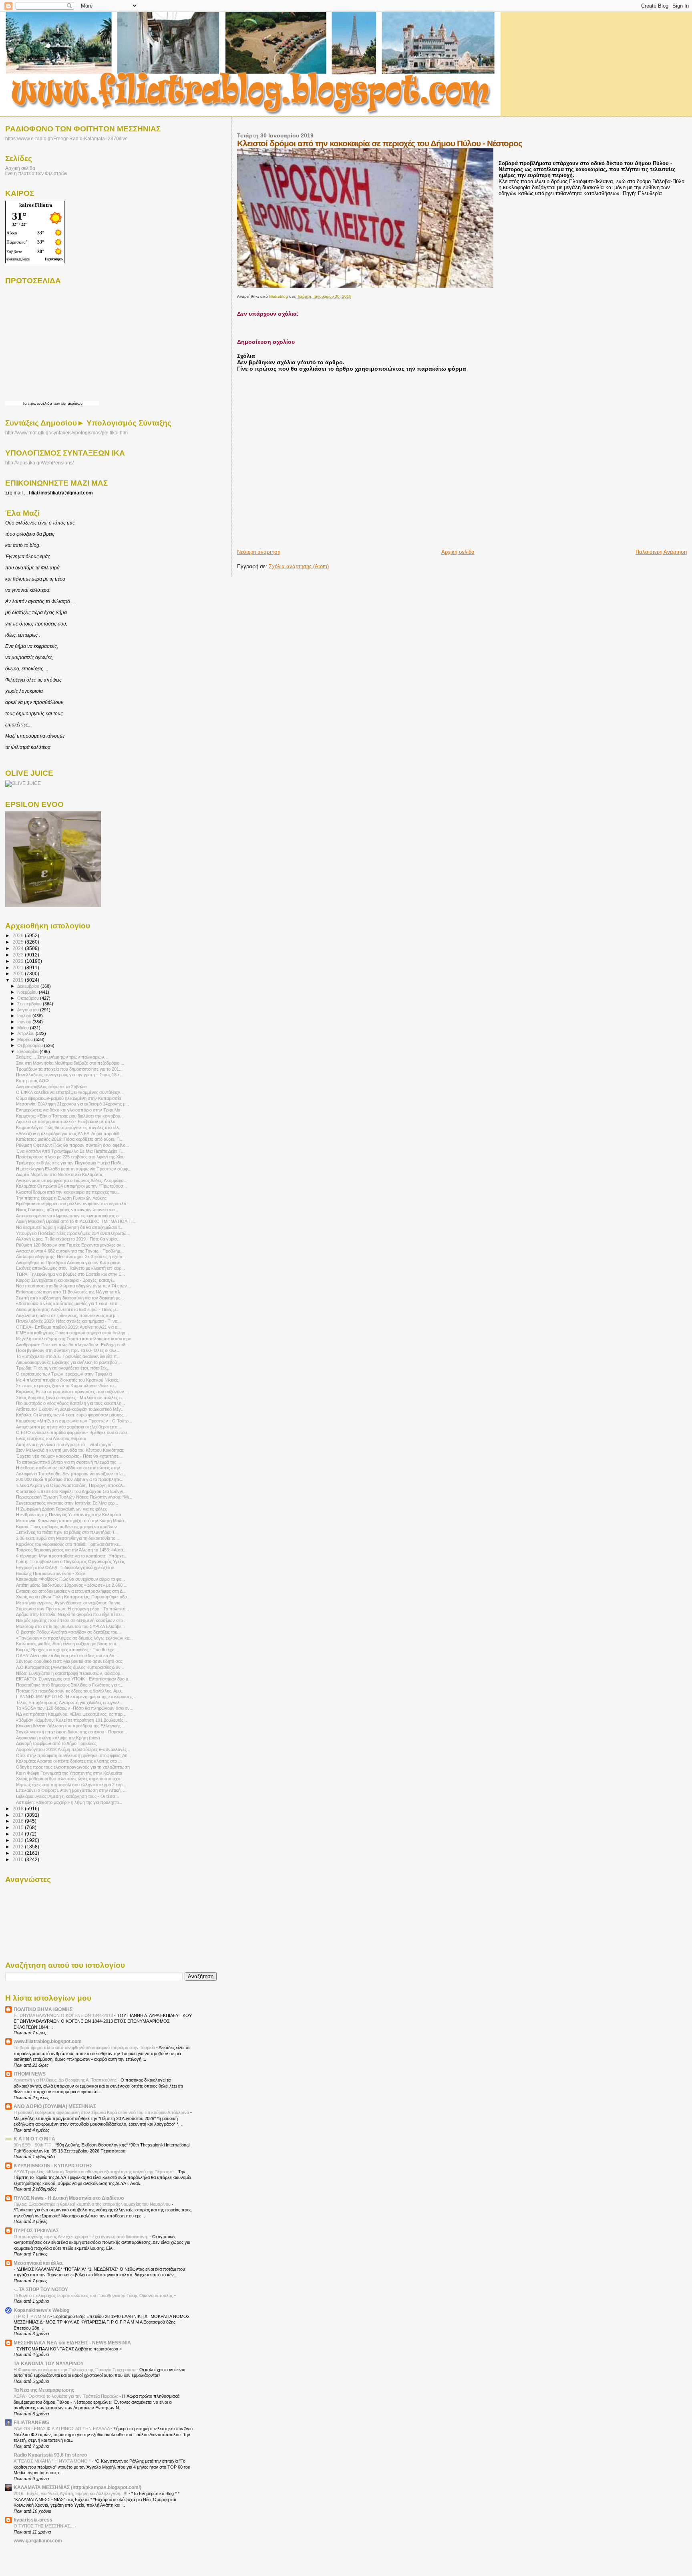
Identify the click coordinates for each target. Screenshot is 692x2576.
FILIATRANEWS (31, 2422)
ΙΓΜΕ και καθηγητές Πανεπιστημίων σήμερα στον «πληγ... (72, 1333)
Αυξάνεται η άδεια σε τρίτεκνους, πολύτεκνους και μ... (67, 1315)
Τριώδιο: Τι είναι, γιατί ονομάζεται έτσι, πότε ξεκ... (63, 1368)
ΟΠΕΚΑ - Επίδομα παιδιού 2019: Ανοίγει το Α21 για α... (68, 1327)
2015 (19, 1827)
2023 (19, 955)
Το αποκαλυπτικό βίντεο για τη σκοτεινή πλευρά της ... (68, 1462)
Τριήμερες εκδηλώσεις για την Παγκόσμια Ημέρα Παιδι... (70, 1163)
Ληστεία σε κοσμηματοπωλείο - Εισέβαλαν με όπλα (66, 1122)
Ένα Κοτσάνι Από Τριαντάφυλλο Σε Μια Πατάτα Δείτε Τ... (70, 1151)
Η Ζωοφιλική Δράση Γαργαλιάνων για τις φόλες (61, 1509)
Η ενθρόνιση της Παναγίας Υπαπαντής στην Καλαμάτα (68, 1515)
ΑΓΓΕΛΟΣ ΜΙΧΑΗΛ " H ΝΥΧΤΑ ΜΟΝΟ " (53, 2461)
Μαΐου (24, 1028)
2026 (19, 935)
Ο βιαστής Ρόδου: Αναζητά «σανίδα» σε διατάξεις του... (68, 1632)
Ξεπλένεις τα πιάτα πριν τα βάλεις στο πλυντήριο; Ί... (67, 1532)
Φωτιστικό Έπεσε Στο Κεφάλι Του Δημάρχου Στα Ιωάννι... (71, 1491)
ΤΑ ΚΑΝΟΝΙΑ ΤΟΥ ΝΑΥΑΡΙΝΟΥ (49, 2363)
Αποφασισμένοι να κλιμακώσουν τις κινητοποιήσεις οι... (69, 1216)
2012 (19, 1847)
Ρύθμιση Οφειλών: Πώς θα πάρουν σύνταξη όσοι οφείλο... (72, 1145)
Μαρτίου (26, 1039)
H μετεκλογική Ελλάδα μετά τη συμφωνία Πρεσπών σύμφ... (74, 1169)
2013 (19, 1840)
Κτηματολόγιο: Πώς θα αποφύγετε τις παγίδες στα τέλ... (69, 1128)
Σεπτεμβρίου (30, 1004)
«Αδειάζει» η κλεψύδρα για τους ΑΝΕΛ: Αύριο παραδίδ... (69, 1134)
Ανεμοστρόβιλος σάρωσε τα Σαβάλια (51, 1087)
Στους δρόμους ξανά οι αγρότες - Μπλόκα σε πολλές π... (71, 1398)
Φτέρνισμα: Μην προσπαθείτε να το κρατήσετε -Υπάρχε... (72, 1556)
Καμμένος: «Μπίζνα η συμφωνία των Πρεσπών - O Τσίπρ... (74, 1421)
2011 (19, 1853)
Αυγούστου (29, 1010)
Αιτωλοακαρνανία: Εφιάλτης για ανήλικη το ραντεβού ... (69, 1362)
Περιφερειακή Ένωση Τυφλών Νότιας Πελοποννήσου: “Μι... (74, 1497)
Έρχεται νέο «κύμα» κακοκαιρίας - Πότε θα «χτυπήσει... (69, 1456)
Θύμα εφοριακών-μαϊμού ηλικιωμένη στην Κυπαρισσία (68, 1098)
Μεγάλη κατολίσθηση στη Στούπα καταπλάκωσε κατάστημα (74, 1339)
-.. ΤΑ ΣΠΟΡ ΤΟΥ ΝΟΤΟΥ (41, 2289)
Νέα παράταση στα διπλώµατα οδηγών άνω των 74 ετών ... (74, 1286)
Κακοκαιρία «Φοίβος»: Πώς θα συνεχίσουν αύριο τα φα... (70, 1579)
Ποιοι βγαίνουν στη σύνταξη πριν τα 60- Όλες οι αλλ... (68, 1350)
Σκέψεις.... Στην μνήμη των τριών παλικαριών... (62, 1057)
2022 (19, 961)
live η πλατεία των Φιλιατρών (36, 173)
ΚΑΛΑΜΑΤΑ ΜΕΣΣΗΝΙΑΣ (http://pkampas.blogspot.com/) (77, 2487)
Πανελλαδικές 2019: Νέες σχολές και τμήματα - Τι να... (68, 1321)
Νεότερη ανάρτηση (259, 552)
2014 (19, 1834)
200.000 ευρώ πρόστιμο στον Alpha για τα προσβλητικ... (70, 1479)
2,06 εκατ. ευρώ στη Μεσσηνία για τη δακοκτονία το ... (68, 1538)
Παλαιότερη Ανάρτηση (661, 552)
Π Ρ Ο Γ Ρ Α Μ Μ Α (32, 2316)
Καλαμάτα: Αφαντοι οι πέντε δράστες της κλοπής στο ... (69, 1761)
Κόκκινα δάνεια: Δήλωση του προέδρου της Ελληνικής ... (71, 1726)
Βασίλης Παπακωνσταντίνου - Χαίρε (51, 1573)
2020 (19, 973)
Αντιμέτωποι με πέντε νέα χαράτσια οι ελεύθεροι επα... (68, 1427)
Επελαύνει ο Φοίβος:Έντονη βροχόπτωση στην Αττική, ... (71, 1790)
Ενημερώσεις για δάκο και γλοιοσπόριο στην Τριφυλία (68, 1110)
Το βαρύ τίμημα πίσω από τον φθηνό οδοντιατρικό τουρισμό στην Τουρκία (85, 2047)
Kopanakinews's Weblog (41, 2310)
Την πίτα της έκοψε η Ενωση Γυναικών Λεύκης (61, 1198)
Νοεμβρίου (28, 992)
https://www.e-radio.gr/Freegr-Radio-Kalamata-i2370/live (66, 138)
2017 (19, 1815)
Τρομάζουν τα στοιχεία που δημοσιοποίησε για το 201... (69, 1069)
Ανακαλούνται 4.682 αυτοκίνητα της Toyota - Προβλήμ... (70, 1251)
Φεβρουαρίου (31, 1045)
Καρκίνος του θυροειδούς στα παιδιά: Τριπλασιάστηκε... (69, 1544)
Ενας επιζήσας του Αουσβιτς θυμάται (51, 1438)
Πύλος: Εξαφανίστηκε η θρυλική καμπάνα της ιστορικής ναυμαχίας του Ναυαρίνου (93, 2204)
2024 (19, 948)
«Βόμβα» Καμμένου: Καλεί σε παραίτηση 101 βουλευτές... (71, 1720)
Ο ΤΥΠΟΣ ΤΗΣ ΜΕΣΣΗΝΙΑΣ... (44, 2526)
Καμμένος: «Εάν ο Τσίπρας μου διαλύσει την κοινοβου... (70, 1116)
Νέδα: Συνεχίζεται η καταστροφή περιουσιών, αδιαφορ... (70, 1673)
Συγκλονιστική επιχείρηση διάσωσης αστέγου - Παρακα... (71, 1732)
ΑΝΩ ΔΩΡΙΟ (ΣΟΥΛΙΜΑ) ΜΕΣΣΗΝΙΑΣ (55, 2106)
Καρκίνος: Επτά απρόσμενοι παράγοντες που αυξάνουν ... (72, 1392)
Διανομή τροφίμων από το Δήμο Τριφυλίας (56, 1743)
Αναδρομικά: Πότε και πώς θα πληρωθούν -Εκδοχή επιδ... (72, 1345)
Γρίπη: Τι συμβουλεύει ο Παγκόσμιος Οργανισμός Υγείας (70, 1561)
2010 (19, 1859)
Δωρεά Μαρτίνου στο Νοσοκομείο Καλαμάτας (59, 1174)
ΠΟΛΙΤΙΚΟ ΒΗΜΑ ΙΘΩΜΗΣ (43, 2009)
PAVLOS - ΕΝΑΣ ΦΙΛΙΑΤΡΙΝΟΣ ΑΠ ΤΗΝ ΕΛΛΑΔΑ (62, 2429)
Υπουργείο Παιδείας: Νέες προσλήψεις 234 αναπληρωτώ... (73, 1233)
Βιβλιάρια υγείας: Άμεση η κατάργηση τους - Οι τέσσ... (67, 1796)
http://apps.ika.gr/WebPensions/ (39, 463)
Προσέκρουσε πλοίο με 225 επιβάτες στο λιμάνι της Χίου (70, 1157)
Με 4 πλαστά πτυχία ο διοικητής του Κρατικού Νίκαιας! (68, 1380)
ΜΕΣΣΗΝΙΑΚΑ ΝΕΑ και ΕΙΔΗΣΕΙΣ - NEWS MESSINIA (72, 2343)
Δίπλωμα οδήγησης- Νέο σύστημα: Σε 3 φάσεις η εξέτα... (71, 1257)
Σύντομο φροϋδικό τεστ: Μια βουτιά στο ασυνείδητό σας (69, 1661)
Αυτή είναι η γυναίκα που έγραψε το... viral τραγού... (66, 1444)
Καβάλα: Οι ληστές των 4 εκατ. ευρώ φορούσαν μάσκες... (71, 1415)
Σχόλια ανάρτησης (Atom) (299, 566)
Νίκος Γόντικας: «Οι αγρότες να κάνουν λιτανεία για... (67, 1210)
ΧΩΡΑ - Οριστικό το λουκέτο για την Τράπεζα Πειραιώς (66, 2396)
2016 (19, 1821)
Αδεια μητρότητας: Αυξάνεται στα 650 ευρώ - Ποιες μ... (68, 1309)
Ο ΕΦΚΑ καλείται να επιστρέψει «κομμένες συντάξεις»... (70, 1092)
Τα (25, 403)
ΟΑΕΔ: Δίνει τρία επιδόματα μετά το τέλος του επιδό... (67, 1656)
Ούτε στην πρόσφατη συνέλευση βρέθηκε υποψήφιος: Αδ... (73, 1755)
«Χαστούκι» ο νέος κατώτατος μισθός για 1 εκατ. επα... (68, 1303)
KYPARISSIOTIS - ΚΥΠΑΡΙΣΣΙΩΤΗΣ (53, 2165)
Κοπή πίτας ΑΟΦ (32, 1081)
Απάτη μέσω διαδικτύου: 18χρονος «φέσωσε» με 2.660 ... (72, 1585)
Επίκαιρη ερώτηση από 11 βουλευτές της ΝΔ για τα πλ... (70, 1292)
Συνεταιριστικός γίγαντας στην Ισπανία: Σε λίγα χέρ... (67, 1503)
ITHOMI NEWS (30, 2074)
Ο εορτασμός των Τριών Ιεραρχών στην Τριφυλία (64, 1374)
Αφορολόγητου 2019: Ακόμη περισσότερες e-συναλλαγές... (73, 1749)
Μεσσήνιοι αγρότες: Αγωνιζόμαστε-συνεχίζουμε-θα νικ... (70, 1603)
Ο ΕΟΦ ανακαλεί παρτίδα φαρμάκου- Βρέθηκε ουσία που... (73, 1432)
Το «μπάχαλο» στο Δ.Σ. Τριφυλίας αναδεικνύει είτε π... (68, 1356)
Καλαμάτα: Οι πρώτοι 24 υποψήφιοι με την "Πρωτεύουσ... (71, 1186)
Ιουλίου (25, 1016)
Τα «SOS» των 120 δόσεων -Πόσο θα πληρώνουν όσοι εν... (75, 1708)
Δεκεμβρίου (29, 986)
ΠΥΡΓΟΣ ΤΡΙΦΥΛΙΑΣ (36, 2230)
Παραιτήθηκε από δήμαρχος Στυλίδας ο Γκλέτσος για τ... (70, 1685)
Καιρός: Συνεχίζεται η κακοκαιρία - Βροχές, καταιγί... (66, 1280)
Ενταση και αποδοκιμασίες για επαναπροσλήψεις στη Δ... (71, 1591)
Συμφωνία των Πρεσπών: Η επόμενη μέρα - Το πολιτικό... (72, 1609)
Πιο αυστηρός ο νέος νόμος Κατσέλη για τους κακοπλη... (70, 1403)
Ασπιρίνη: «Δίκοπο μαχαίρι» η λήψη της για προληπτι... (69, 1802)
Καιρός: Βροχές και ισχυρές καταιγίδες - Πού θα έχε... (67, 1650)
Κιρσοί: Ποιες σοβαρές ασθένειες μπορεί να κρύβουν (66, 1527)
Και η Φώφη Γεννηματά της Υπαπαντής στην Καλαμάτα (69, 1773)
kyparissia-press (33, 2520)
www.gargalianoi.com (38, 2541)
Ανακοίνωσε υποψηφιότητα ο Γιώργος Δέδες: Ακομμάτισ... (72, 1180)
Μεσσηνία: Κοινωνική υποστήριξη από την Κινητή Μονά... (72, 1521)
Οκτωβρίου (29, 998)
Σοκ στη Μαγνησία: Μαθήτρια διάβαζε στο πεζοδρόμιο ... (70, 1063)
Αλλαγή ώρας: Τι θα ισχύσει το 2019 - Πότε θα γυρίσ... (68, 1239)
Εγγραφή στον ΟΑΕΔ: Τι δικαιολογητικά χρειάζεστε (65, 1567)
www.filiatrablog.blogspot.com (48, 2041)
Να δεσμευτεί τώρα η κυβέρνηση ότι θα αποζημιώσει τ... (70, 1227)
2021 (19, 967)
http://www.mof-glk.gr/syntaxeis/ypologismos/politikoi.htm (66, 433)
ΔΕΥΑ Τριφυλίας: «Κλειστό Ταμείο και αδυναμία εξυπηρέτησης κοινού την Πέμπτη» (93, 2172)
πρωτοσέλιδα (40, 403)
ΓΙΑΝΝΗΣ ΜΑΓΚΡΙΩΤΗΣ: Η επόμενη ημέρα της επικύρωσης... (76, 1696)
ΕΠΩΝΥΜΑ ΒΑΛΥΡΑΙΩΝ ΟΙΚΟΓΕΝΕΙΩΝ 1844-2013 (64, 2015)
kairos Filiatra (36, 205)
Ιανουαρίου (28, 1051)
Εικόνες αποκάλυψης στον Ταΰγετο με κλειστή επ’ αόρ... (70, 1268)
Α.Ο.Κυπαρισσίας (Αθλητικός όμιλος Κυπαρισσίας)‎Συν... (70, 1667)
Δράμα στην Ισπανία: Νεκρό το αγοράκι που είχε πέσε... (70, 1614)
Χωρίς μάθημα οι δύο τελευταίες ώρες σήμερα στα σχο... (70, 1779)
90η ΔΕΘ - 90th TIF (33, 2145)
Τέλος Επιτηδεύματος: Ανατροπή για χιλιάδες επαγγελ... (70, 1703)
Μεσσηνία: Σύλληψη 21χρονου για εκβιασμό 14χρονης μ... (72, 1104)
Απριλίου (26, 1033)
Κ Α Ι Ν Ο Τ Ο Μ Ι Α (34, 2139)
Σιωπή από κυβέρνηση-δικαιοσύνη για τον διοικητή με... (70, 1298)
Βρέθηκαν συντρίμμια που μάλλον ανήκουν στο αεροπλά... (73, 1204)
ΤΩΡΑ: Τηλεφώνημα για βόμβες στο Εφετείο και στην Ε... (70, 1274)
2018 (19, 1808)
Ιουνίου (25, 1022)
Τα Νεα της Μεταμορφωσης (44, 2390)
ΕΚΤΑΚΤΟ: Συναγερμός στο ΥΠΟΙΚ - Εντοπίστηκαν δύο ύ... (74, 1679)
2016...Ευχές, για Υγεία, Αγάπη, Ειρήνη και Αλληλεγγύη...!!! (71, 2493)
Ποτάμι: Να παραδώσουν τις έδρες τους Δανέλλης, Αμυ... (70, 1691)
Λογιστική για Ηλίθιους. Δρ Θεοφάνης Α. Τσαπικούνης (66, 2080)
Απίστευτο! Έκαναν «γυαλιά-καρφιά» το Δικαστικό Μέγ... (70, 1409)
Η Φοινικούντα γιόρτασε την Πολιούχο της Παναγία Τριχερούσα (75, 2370)
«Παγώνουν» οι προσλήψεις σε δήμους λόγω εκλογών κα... (74, 1638)
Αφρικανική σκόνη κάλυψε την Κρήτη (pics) (58, 1738)
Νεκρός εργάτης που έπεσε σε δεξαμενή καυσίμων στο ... (72, 1620)
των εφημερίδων (67, 403)
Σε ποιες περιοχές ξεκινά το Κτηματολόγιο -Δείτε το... (67, 1386)
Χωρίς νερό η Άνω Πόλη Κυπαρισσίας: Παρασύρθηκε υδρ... (73, 1597)
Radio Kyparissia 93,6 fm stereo (50, 2455)
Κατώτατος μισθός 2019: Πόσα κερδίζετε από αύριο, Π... (70, 1139)
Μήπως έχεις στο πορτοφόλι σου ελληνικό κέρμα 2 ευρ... (71, 1785)
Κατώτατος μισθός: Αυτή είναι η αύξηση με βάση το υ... (68, 1644)
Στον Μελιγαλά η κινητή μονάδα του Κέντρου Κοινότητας (70, 1450)
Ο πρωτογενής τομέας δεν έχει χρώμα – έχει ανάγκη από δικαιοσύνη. (81, 2237)
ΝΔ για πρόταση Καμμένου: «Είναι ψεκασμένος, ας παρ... (71, 1714)
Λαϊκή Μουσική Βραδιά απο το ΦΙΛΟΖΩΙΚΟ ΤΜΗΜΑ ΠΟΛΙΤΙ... (76, 1221)
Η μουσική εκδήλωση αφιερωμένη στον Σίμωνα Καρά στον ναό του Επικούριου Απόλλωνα (102, 2112)
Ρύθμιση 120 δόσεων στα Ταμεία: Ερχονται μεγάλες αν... (70, 1245)
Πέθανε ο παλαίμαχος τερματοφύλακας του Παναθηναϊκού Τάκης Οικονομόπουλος (94, 2296)
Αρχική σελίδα (458, 552)
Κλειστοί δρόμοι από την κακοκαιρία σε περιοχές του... (68, 1192)
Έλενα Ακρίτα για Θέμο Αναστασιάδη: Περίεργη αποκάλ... (71, 1485)
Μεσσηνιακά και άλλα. (38, 2263)
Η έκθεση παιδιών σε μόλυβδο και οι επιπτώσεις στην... (70, 1468)
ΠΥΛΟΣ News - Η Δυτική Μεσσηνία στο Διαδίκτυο (69, 2198)
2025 (19, 942)
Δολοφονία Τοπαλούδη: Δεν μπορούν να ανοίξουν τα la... (71, 1474)
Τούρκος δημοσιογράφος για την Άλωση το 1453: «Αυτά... (71, 1550)
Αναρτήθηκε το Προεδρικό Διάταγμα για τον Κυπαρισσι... (70, 1263)
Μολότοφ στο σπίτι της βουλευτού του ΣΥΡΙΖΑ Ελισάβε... (70, 1626)
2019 (19, 980)
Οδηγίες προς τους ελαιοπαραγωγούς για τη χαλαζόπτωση (73, 1767)
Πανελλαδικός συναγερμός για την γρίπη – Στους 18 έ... (70, 1075)
